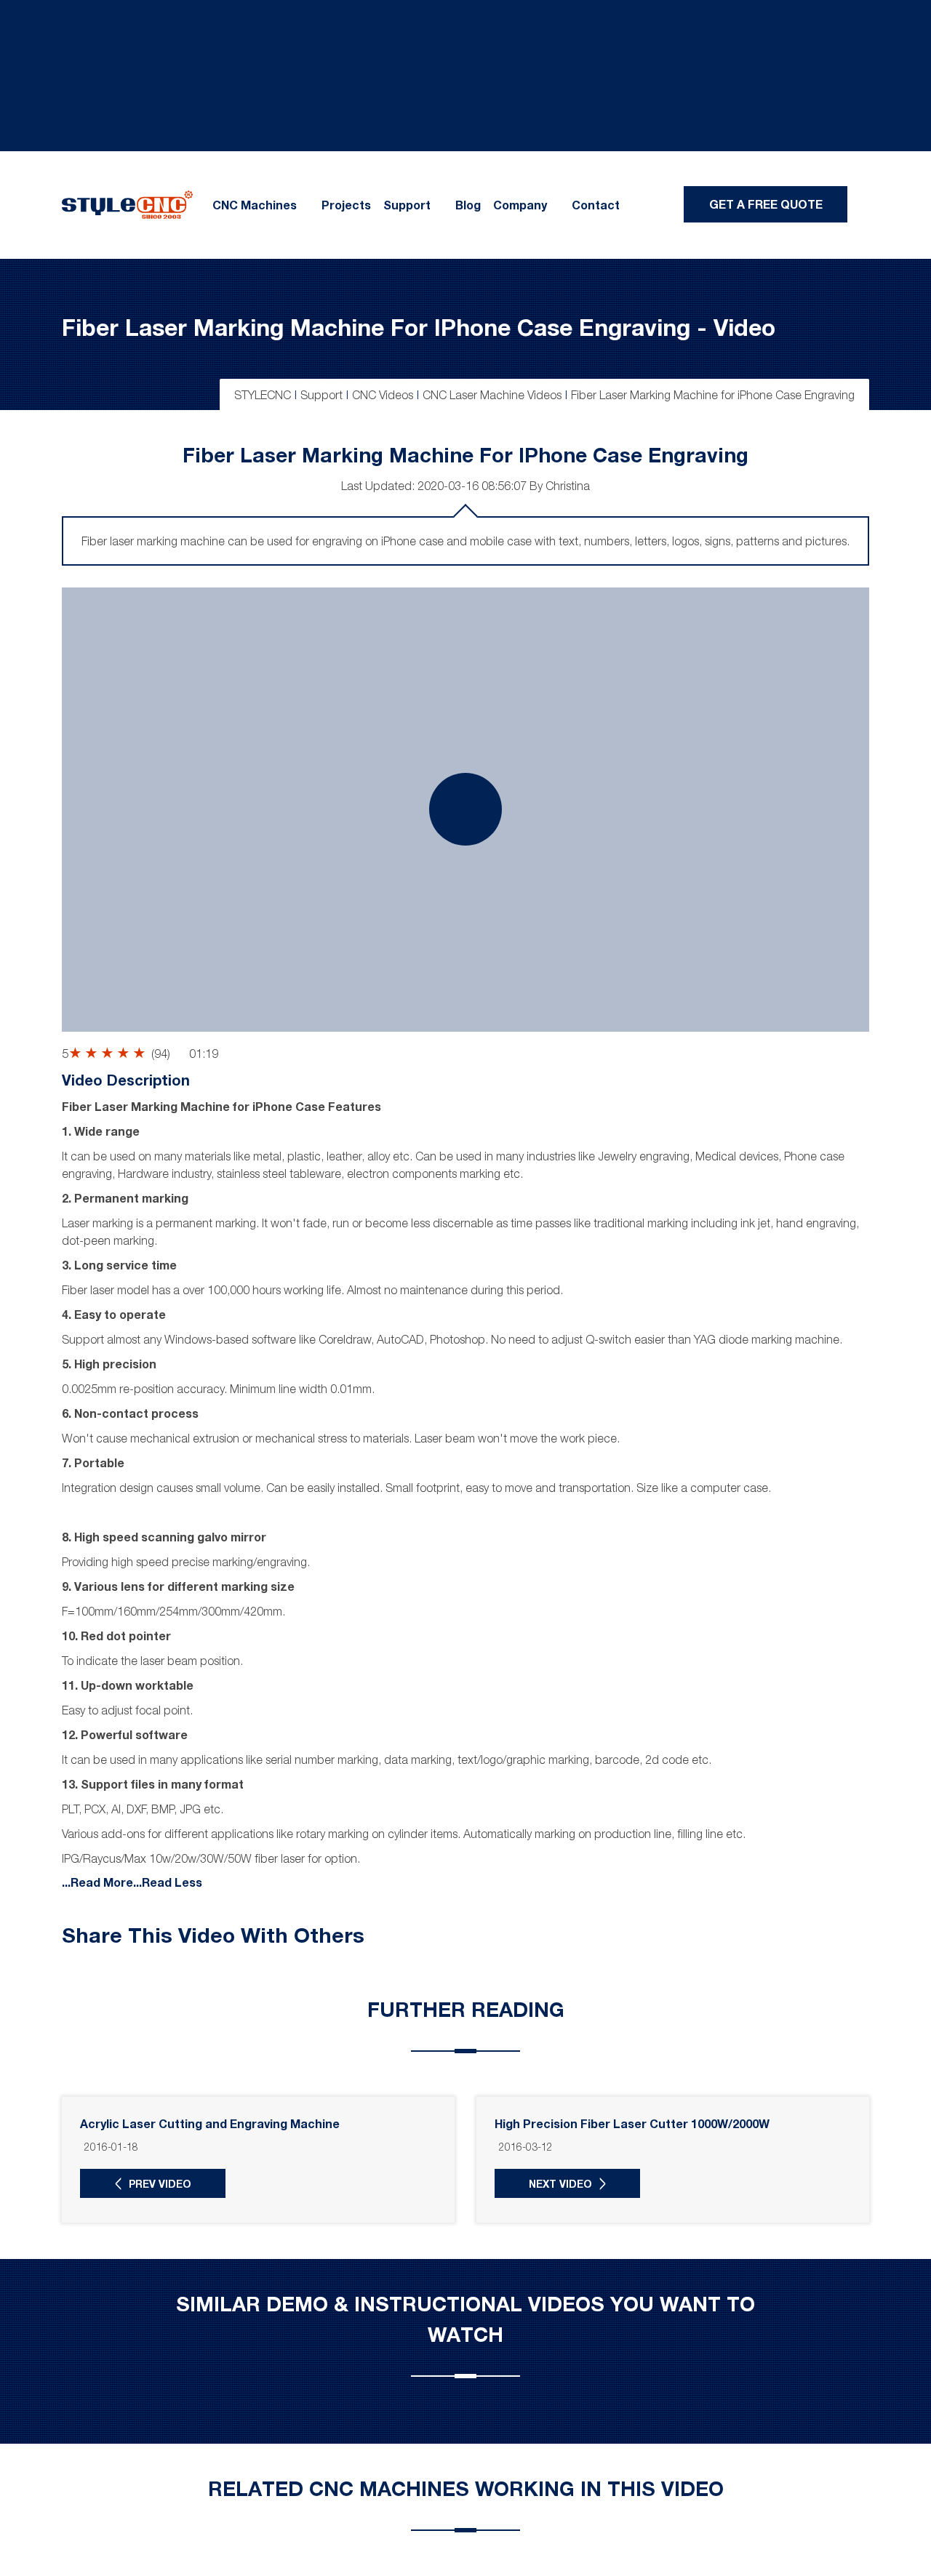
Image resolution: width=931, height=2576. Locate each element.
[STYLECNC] (127, 204)
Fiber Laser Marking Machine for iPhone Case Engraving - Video (419, 327)
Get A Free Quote (766, 204)
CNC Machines (255, 205)
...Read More (97, 1881)
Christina (568, 486)
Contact (596, 205)
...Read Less (168, 1881)
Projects (346, 205)
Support (407, 205)
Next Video (560, 2184)
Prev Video (160, 2184)
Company (520, 205)
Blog (468, 205)
